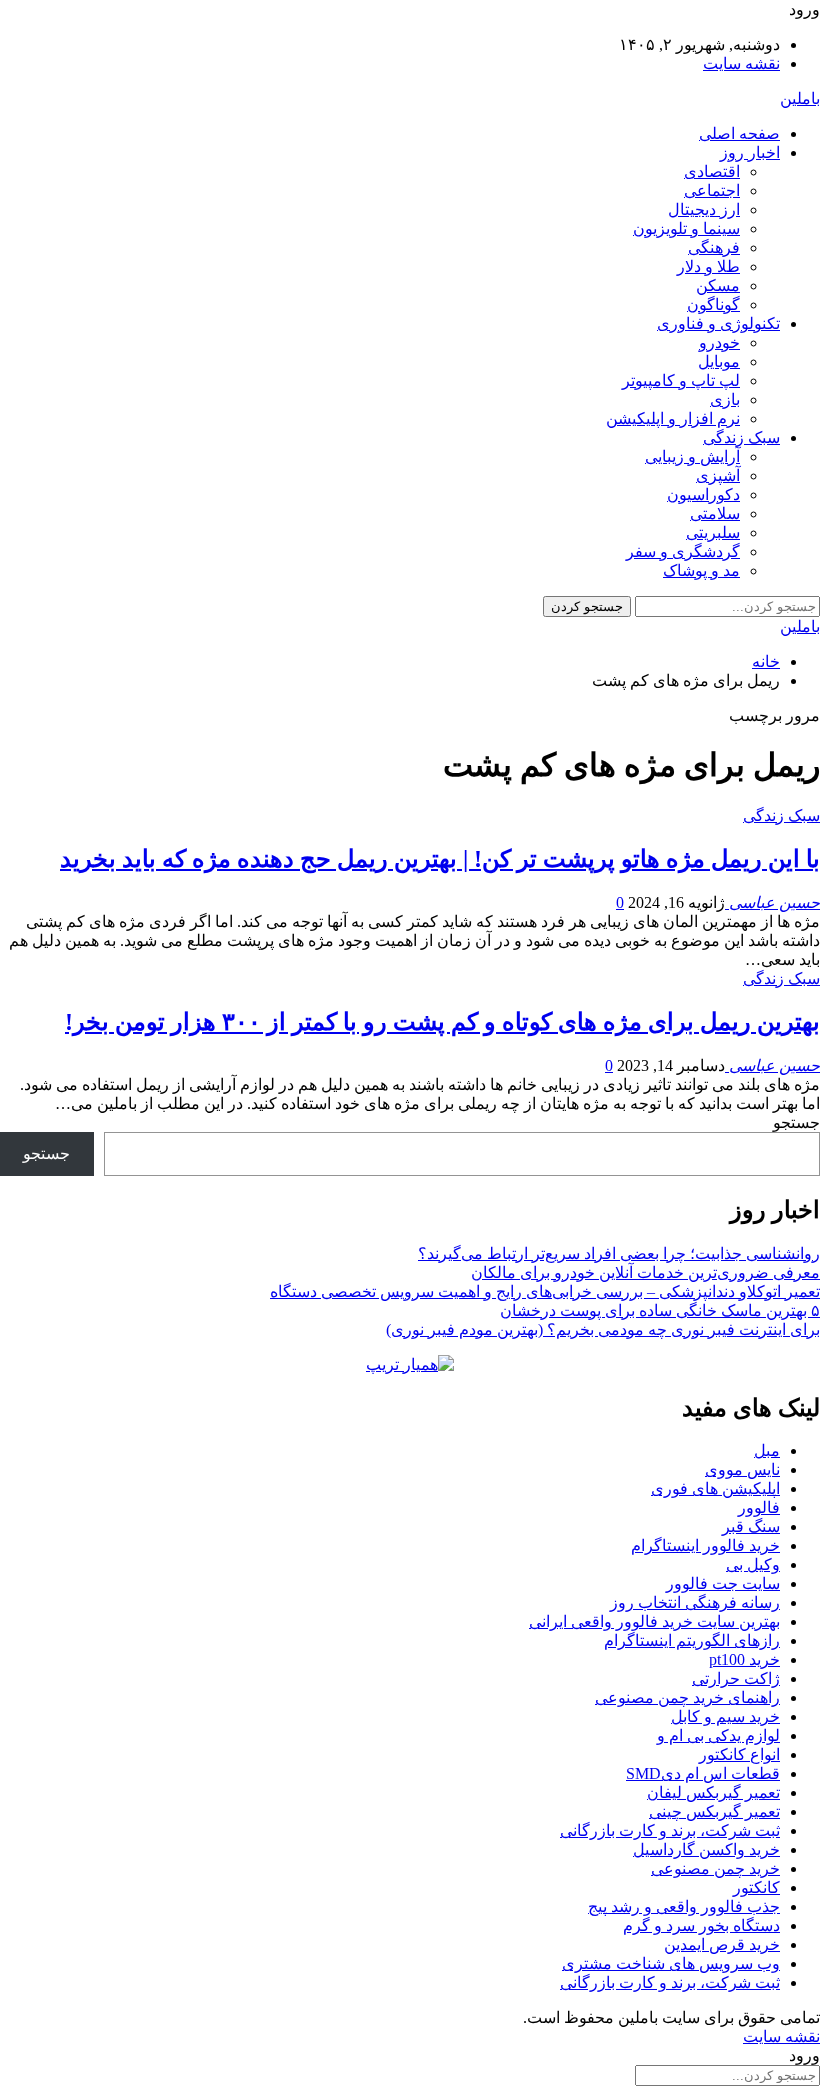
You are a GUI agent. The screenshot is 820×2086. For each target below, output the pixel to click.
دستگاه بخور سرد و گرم (701, 1925)
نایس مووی (742, 1469)
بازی (725, 399)
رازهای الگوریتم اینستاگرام (692, 1640)
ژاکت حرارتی (736, 1678)
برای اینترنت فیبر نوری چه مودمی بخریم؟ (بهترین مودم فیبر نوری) (603, 1329)
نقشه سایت (741, 63)
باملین (800, 98)
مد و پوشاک (701, 570)
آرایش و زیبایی (692, 456)
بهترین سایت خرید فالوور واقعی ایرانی (654, 1621)
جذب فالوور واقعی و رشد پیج (684, 1906)
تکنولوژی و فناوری (718, 323)
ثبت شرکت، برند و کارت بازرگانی (670, 1830)
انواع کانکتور (739, 1754)
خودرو (719, 342)
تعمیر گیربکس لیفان (713, 1792)
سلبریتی (713, 532)
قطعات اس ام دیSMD (703, 1773)
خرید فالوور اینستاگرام (705, 1545)
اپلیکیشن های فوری (715, 1488)
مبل (767, 1450)
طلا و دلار (708, 266)
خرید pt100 (744, 1659)
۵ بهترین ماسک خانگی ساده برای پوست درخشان (660, 1310)
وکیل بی (753, 1564)
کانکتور (756, 1887)
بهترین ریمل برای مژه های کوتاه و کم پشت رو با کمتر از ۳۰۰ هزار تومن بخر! (442, 1022)
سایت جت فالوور (723, 1583)
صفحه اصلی (739, 133)
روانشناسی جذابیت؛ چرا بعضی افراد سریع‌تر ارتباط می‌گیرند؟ (619, 1253)
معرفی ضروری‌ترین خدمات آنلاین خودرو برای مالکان (645, 1272)
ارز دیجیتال (704, 209)
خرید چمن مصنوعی (715, 1868)
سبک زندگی (741, 437)
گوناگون (713, 304)
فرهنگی (714, 247)
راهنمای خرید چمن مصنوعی (687, 1697)
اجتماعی (712, 190)
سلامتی (715, 513)
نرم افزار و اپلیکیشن (673, 418)
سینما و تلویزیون (686, 228)
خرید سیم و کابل (725, 1716)
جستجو (796, 1122)
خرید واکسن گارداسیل (706, 1849)
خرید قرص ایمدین (722, 1944)
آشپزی (718, 475)
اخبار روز (750, 152)
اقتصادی (712, 171)
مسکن (718, 285)
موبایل (719, 361)
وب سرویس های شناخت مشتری (671, 1963)
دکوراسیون (703, 494)
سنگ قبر (751, 1526)
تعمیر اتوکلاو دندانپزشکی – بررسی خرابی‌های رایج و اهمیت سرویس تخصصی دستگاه (545, 1291)
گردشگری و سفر (683, 551)
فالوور (759, 1507)
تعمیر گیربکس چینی (714, 1811)
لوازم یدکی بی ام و (718, 1735)
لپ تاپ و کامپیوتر (681, 380)
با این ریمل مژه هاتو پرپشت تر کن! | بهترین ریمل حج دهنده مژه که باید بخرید (440, 859)
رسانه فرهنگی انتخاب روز (695, 1602)
